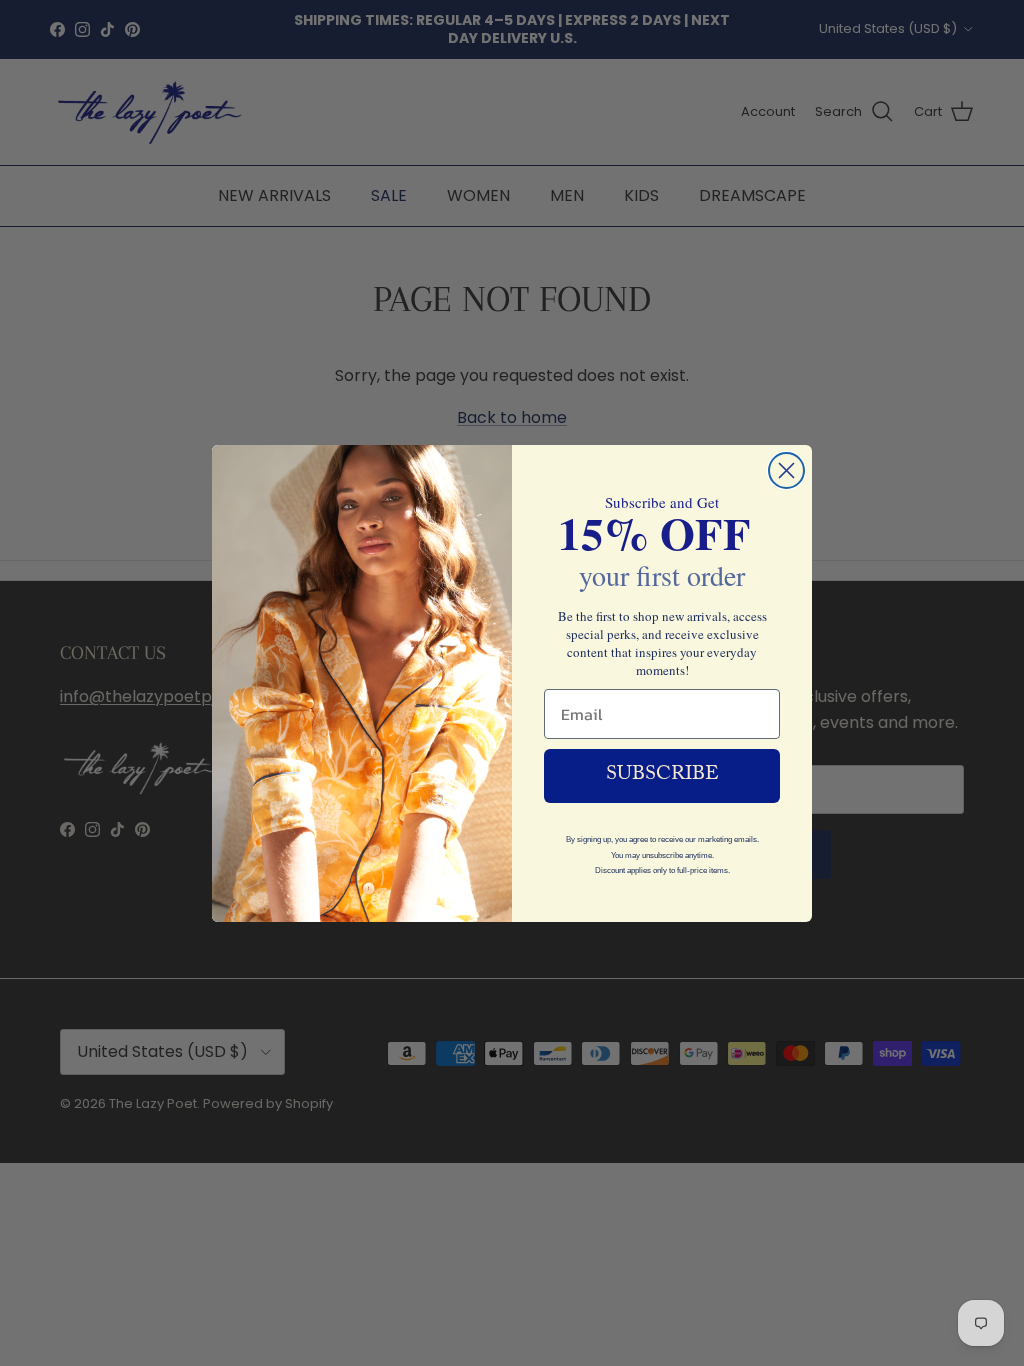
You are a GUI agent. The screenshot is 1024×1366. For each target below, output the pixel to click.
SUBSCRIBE (662, 776)
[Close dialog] (786, 470)
